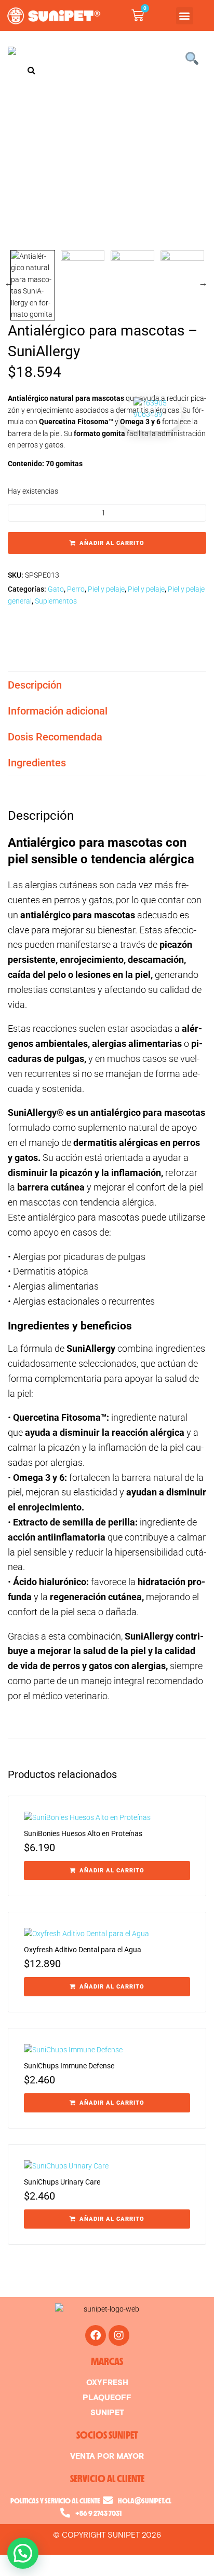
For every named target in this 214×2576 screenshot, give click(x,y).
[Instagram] (119, 2335)
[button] (185, 16)
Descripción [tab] (35, 685)
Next (204, 283)
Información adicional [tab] (58, 711)
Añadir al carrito (112, 543)
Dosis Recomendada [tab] (55, 737)
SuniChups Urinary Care (62, 2182)
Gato (56, 589)
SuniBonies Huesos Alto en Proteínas (83, 1833)
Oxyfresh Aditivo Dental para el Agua (83, 1950)
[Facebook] (96, 2335)
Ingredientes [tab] (37, 763)
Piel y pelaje (106, 589)
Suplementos (56, 601)
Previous (9, 283)
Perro (76, 589)
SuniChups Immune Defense (69, 2066)
